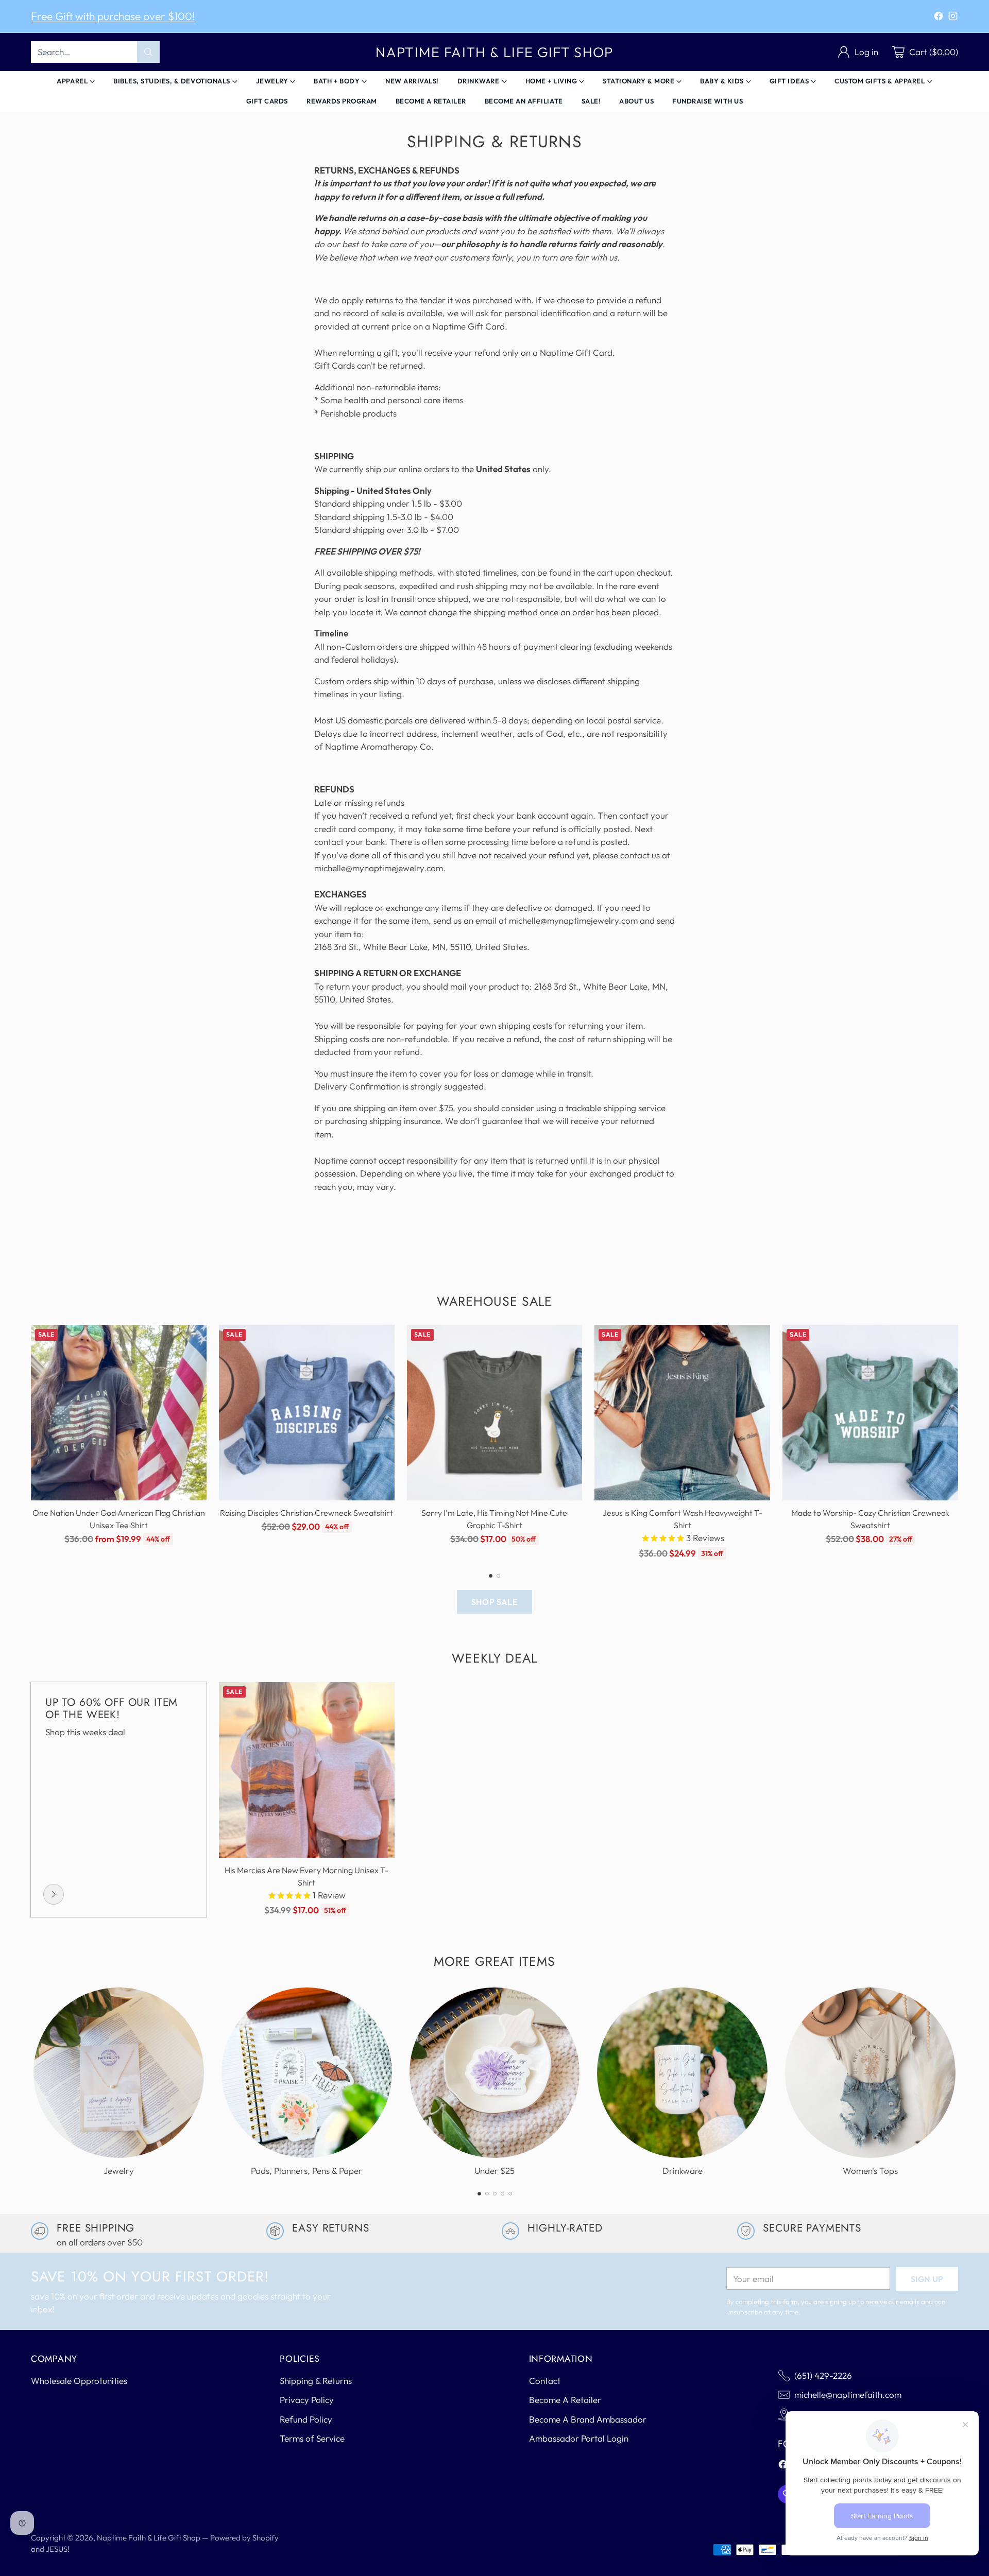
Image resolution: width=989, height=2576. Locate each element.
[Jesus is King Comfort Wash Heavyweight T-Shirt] (682, 1413)
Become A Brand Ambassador (588, 2419)
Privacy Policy (307, 2400)
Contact (545, 2381)
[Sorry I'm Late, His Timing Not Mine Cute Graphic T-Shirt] (495, 1413)
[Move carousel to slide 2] (498, 1576)
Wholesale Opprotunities (79, 2381)
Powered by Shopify (244, 2538)
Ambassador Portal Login (579, 2438)
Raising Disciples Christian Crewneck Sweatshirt (306, 1513)
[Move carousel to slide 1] (491, 1576)
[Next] (958, 1442)
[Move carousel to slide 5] (510, 2194)
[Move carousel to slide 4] (502, 2194)
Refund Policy (306, 2419)
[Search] (148, 52)
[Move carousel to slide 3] (495, 2194)
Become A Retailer (565, 2400)
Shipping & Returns (316, 2381)
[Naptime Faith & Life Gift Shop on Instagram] (953, 18)
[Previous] (31, 1442)
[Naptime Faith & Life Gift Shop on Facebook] (939, 18)
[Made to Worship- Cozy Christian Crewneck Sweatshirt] (870, 1413)
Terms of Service (312, 2438)
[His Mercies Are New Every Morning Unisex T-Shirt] (307, 1770)
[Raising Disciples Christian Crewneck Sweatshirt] (307, 1413)
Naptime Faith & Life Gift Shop (149, 2538)
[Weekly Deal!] (54, 1894)
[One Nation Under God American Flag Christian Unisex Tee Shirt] (119, 1413)
